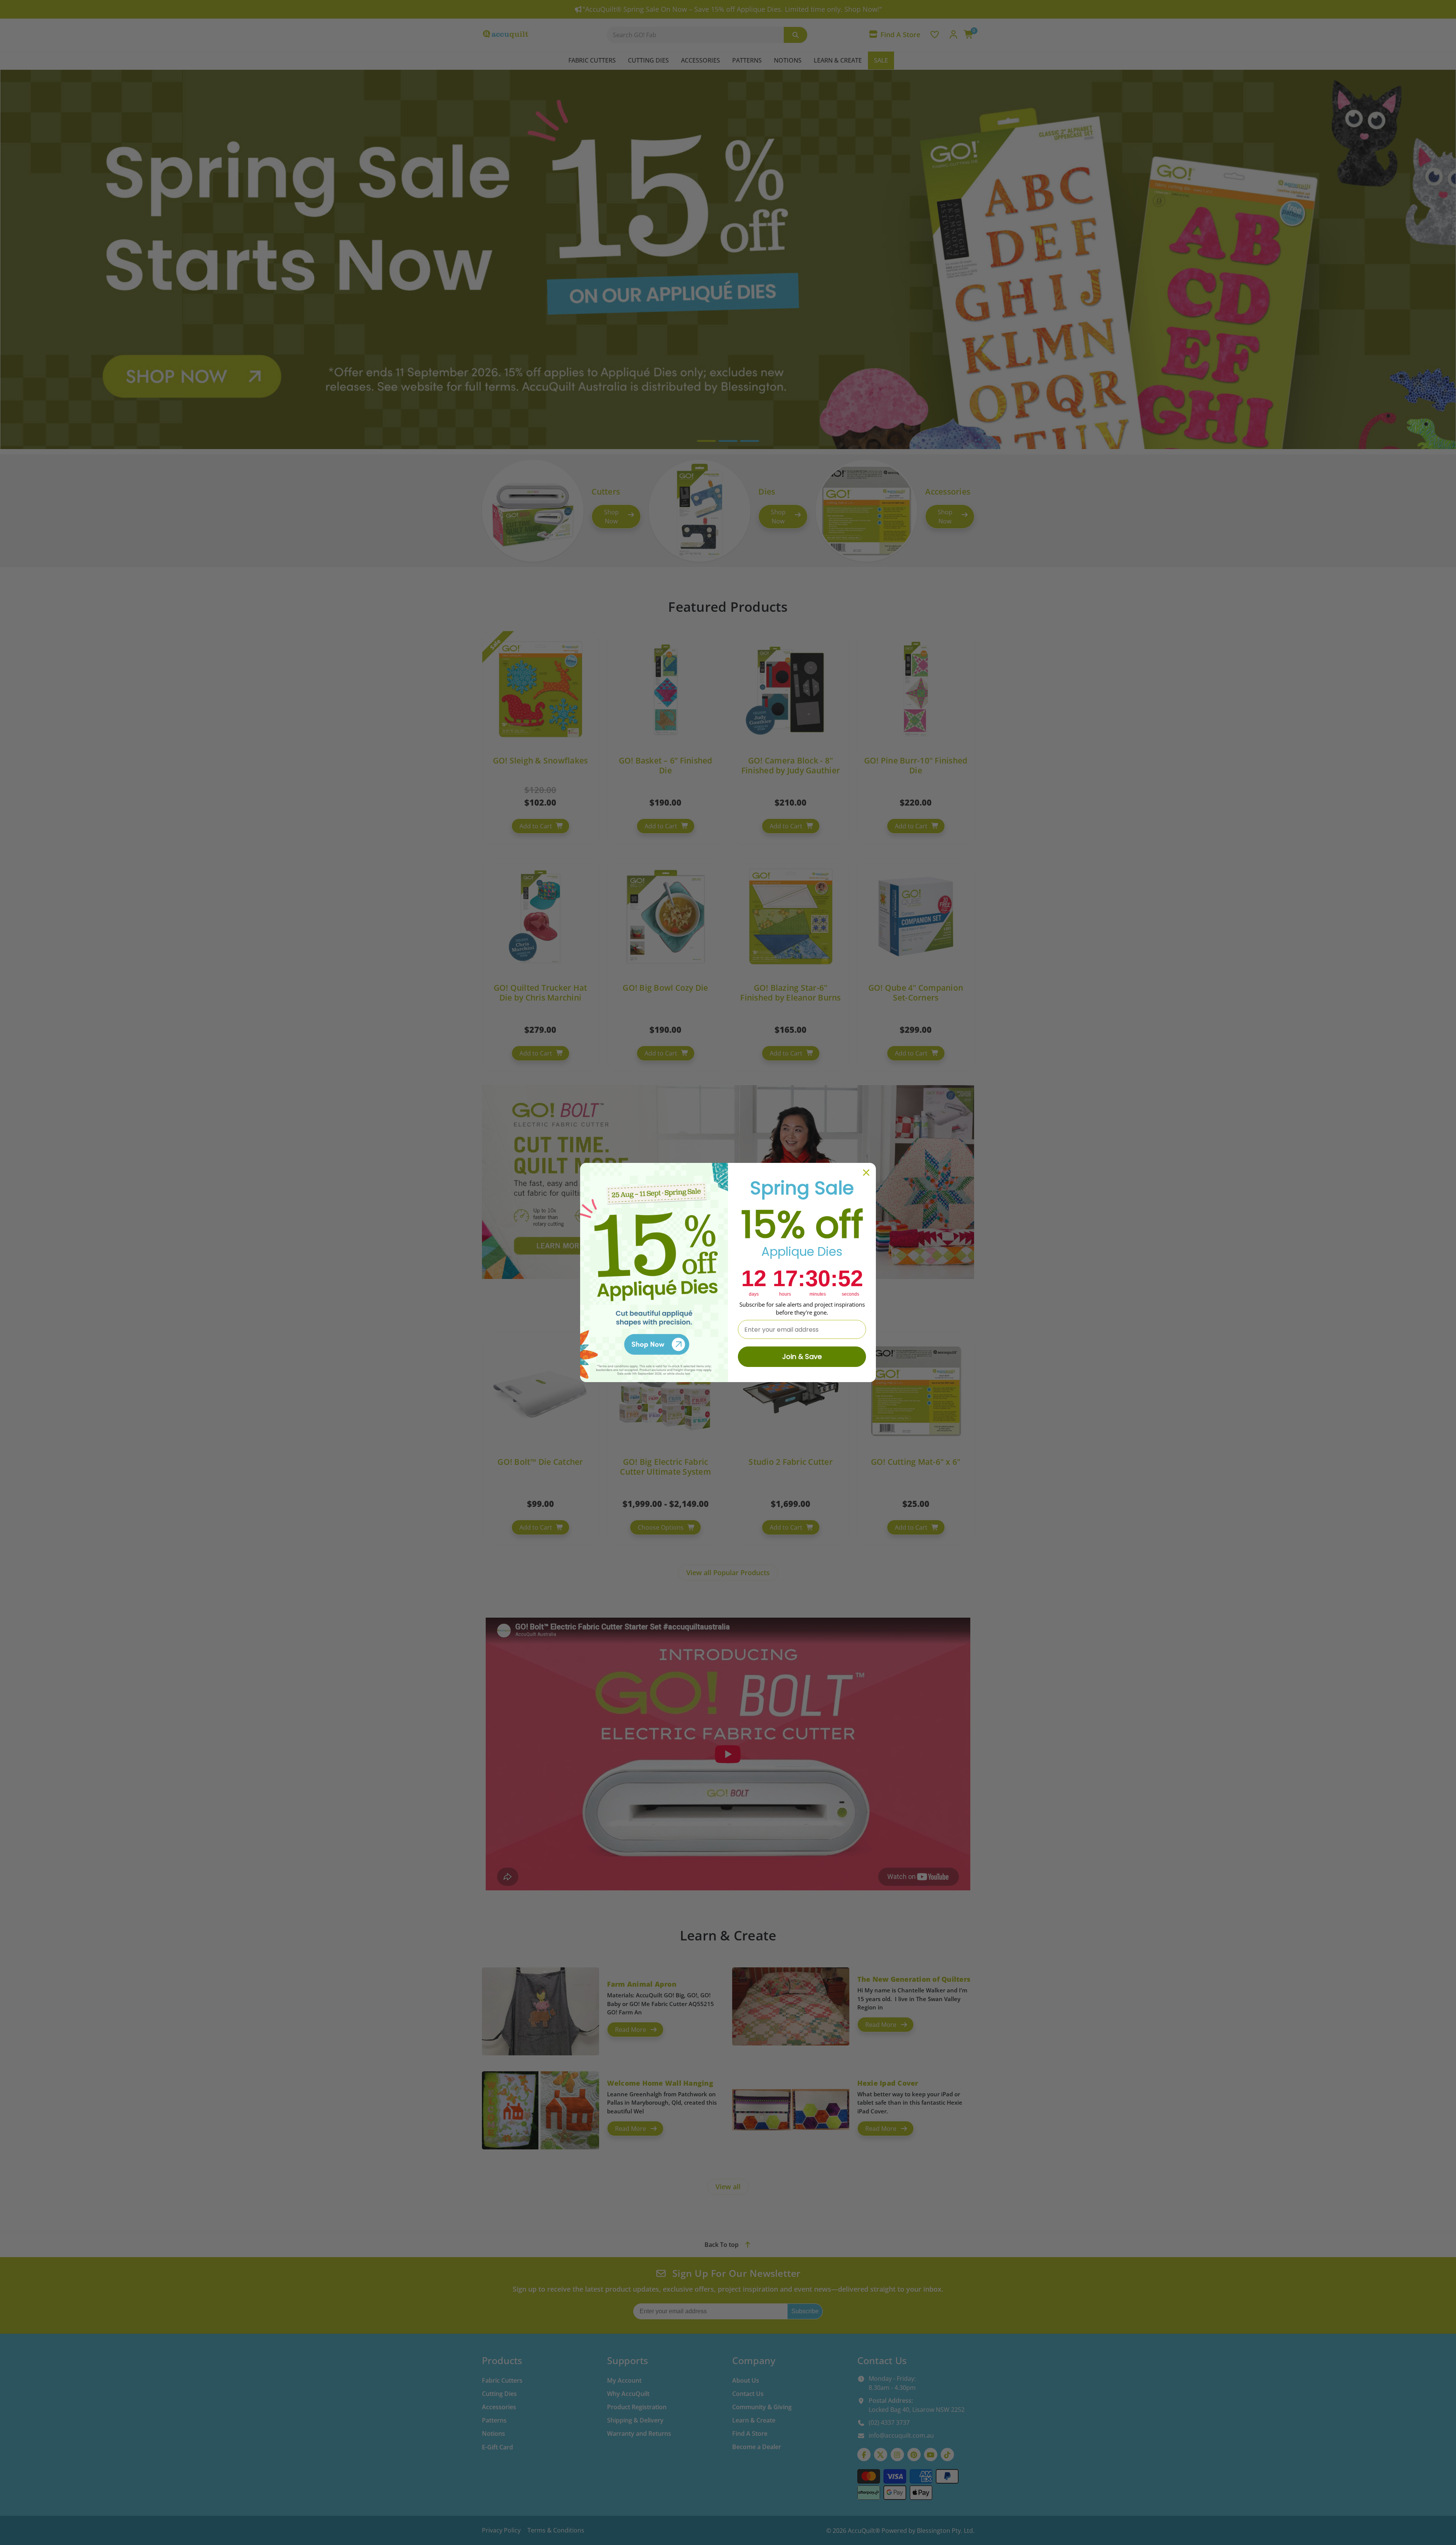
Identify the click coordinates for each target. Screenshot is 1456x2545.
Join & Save (802, 1357)
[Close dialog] (866, 1173)
